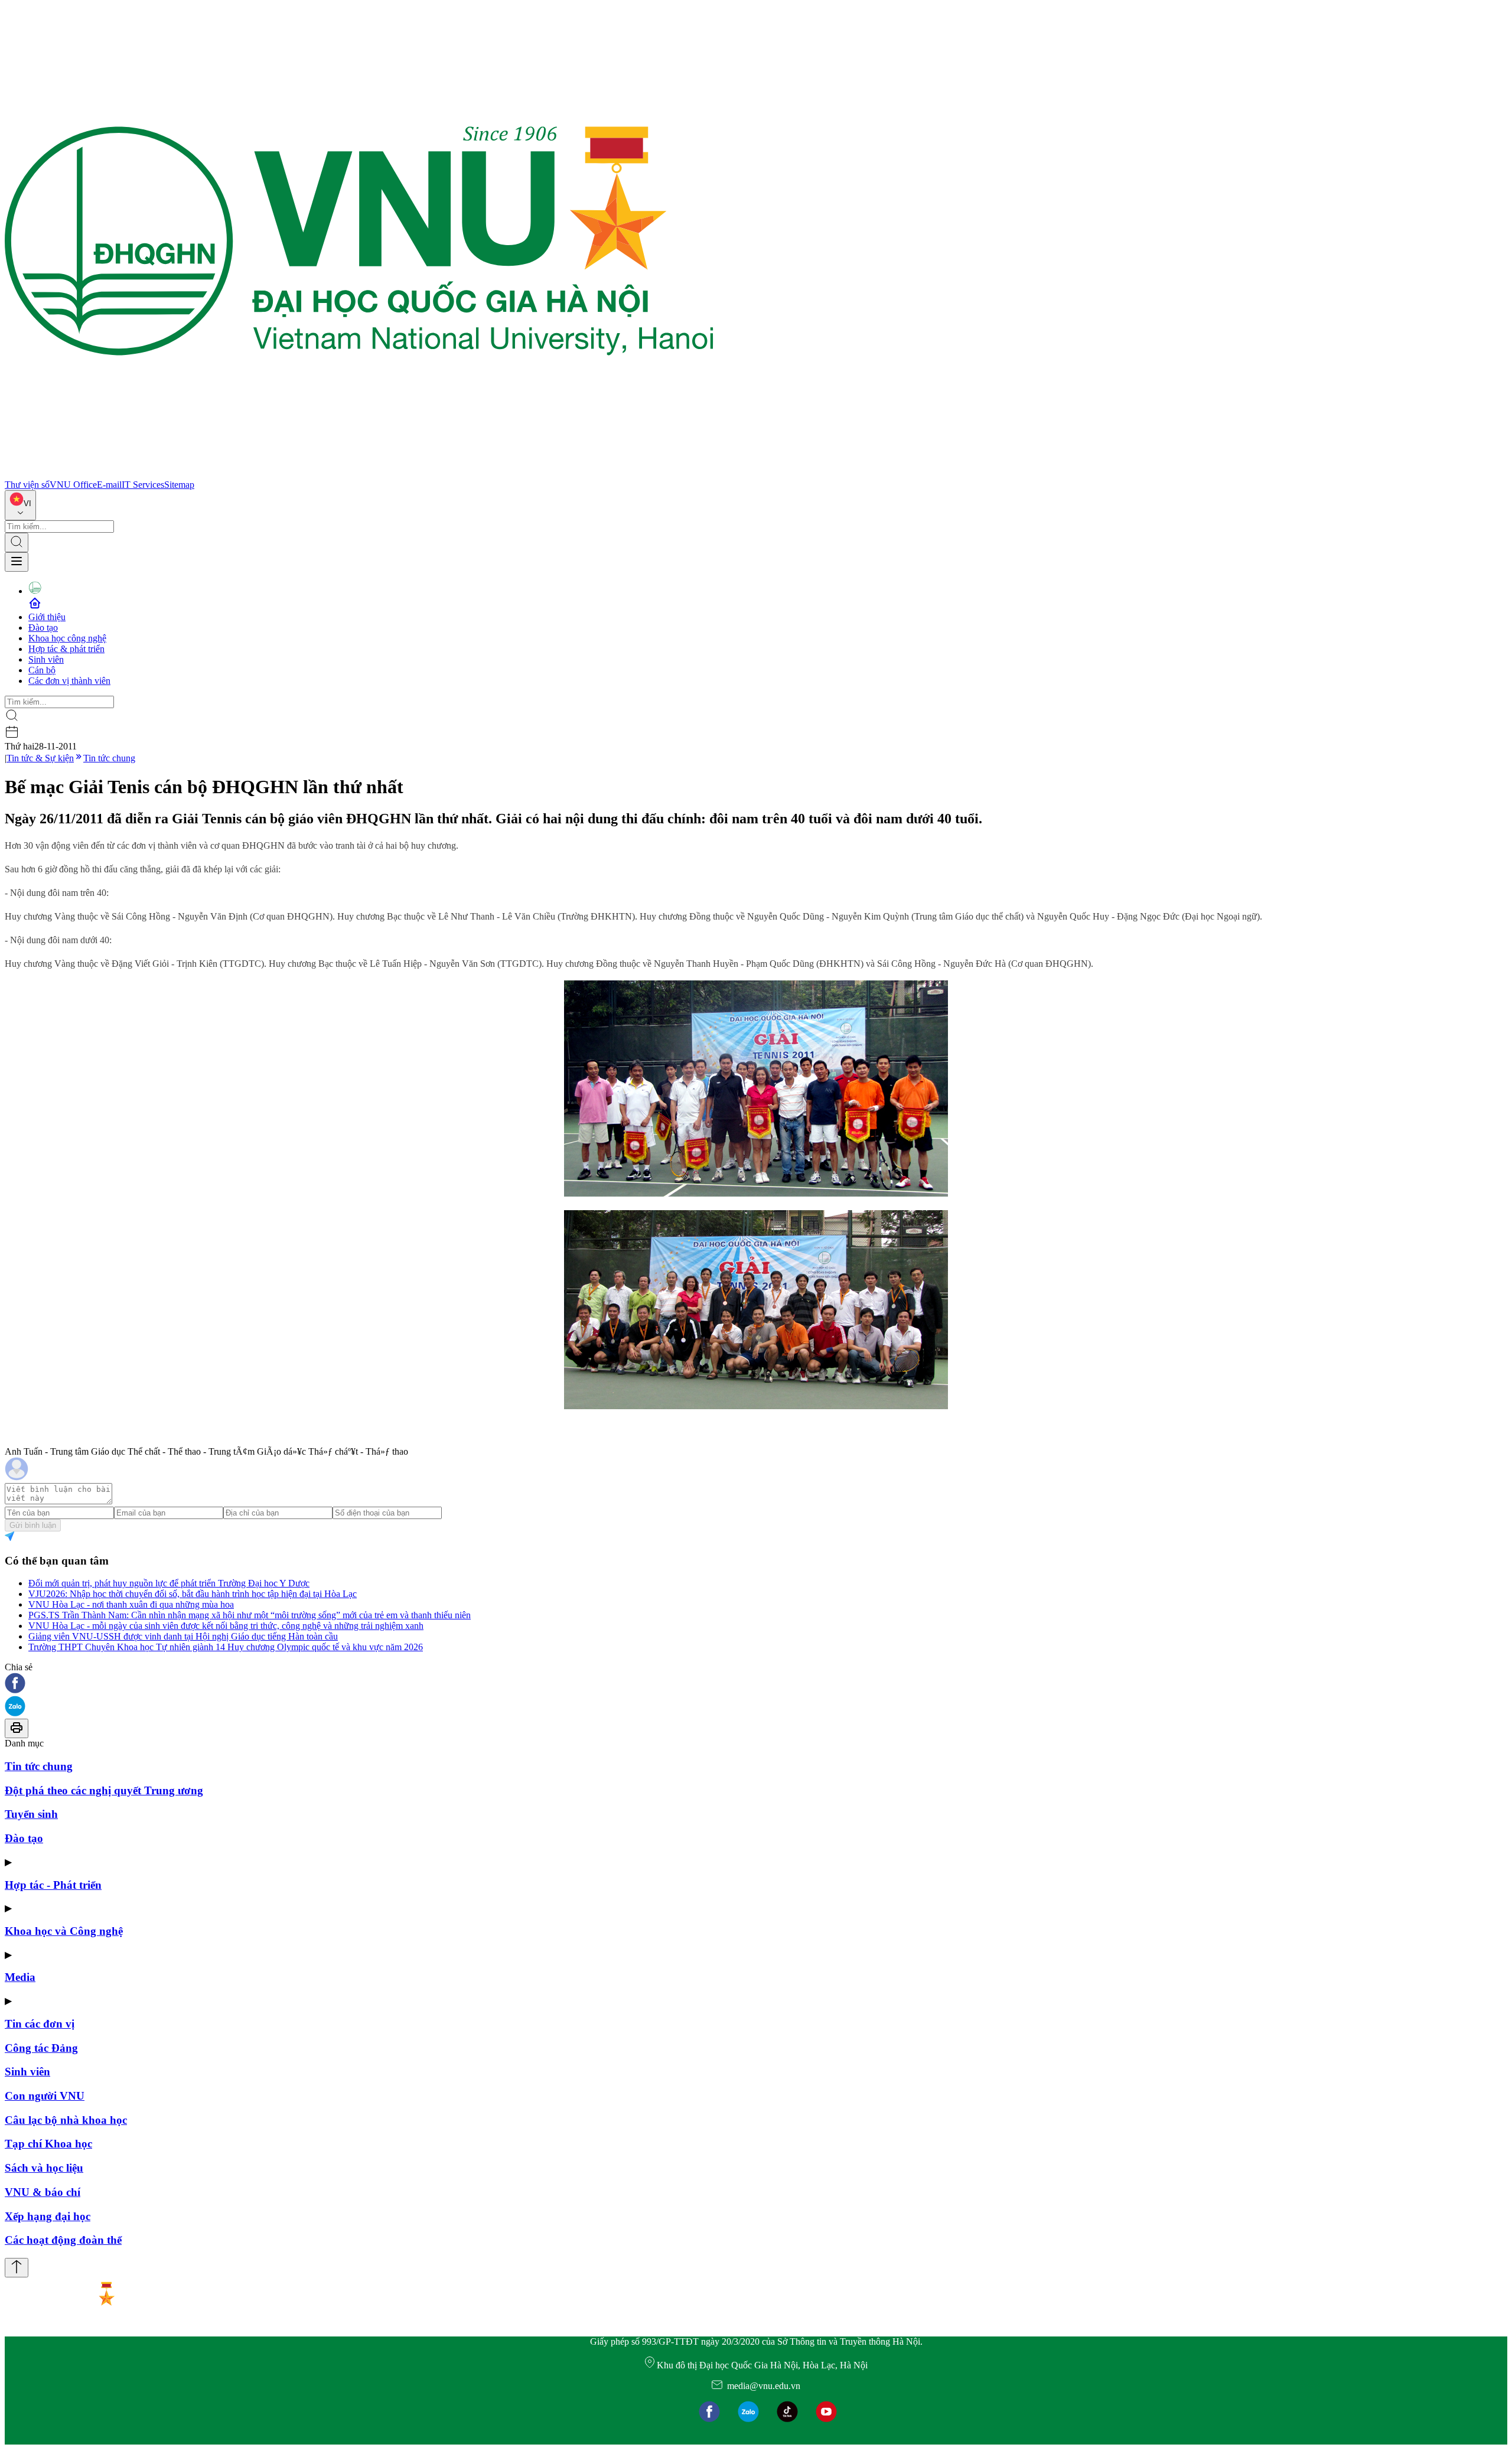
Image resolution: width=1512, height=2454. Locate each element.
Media (20, 1977)
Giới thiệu (47, 617)
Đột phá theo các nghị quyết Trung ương (104, 1790)
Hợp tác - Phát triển (53, 1885)
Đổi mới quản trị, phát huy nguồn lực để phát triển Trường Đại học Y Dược (169, 1583)
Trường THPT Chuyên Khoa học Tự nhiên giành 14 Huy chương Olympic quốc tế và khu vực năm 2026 (226, 1647)
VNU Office (73, 485)
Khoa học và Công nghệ (64, 1931)
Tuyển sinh (31, 1814)
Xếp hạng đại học (48, 2216)
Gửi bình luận (33, 1525)
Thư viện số (27, 485)
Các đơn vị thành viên (69, 681)
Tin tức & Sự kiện (40, 758)
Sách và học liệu (44, 2168)
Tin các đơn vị (40, 2024)
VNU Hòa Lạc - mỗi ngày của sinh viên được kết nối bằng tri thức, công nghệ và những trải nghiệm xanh (226, 1626)
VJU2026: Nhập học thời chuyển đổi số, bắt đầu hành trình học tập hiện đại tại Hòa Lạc (193, 1594)
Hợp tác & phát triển (66, 649)
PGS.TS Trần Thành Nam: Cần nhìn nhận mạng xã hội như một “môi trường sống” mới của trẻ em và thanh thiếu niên (250, 1615)
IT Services (143, 485)
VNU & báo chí (43, 2192)
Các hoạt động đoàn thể (63, 2240)
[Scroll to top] (17, 2268)
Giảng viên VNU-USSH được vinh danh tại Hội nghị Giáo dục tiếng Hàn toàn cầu (183, 1636)
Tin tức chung (109, 758)
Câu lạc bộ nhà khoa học (66, 2120)
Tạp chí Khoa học (48, 2144)
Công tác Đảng (41, 2048)
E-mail (109, 485)
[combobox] (20, 505)
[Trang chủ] (359, 474)
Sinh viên (46, 659)
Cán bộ (42, 670)
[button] (756, 1684)
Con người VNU (45, 2096)
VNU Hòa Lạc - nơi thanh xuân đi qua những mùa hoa (131, 1604)
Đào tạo (43, 628)
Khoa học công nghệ (67, 638)
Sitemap (179, 485)
